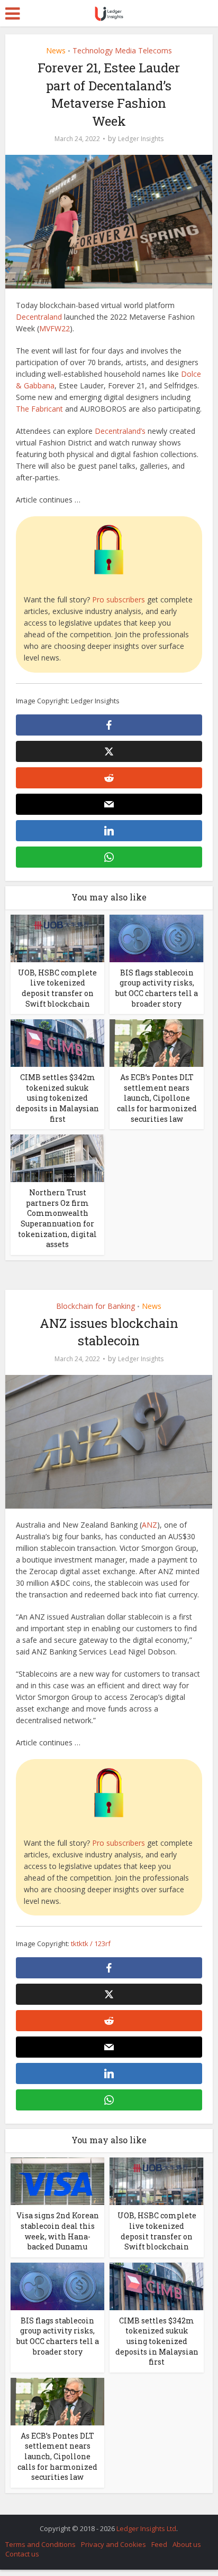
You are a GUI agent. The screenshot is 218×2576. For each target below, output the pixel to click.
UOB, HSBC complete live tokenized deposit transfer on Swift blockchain (57, 988)
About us (187, 2544)
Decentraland (39, 317)
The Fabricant (39, 409)
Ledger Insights (141, 139)
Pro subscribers (119, 599)
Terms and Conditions (40, 2544)
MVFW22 (54, 328)
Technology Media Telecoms (122, 50)
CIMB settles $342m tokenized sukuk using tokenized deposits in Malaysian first (57, 1098)
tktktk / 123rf (91, 1943)
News (56, 50)
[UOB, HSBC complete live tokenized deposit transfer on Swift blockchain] (57, 938)
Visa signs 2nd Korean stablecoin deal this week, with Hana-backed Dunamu (58, 2231)
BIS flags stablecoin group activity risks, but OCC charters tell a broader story (157, 988)
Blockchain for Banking (96, 1306)
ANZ (149, 1525)
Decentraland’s (120, 431)
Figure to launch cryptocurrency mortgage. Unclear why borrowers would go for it (104, 2523)
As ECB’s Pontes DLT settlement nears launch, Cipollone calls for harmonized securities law (157, 1098)
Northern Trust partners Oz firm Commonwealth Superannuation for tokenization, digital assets (57, 1218)
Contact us (22, 2554)
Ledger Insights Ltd (146, 2528)
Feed (159, 2544)
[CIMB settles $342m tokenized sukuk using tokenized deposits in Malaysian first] (57, 1042)
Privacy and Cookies (113, 2544)
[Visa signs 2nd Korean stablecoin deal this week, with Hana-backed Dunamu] (57, 2180)
